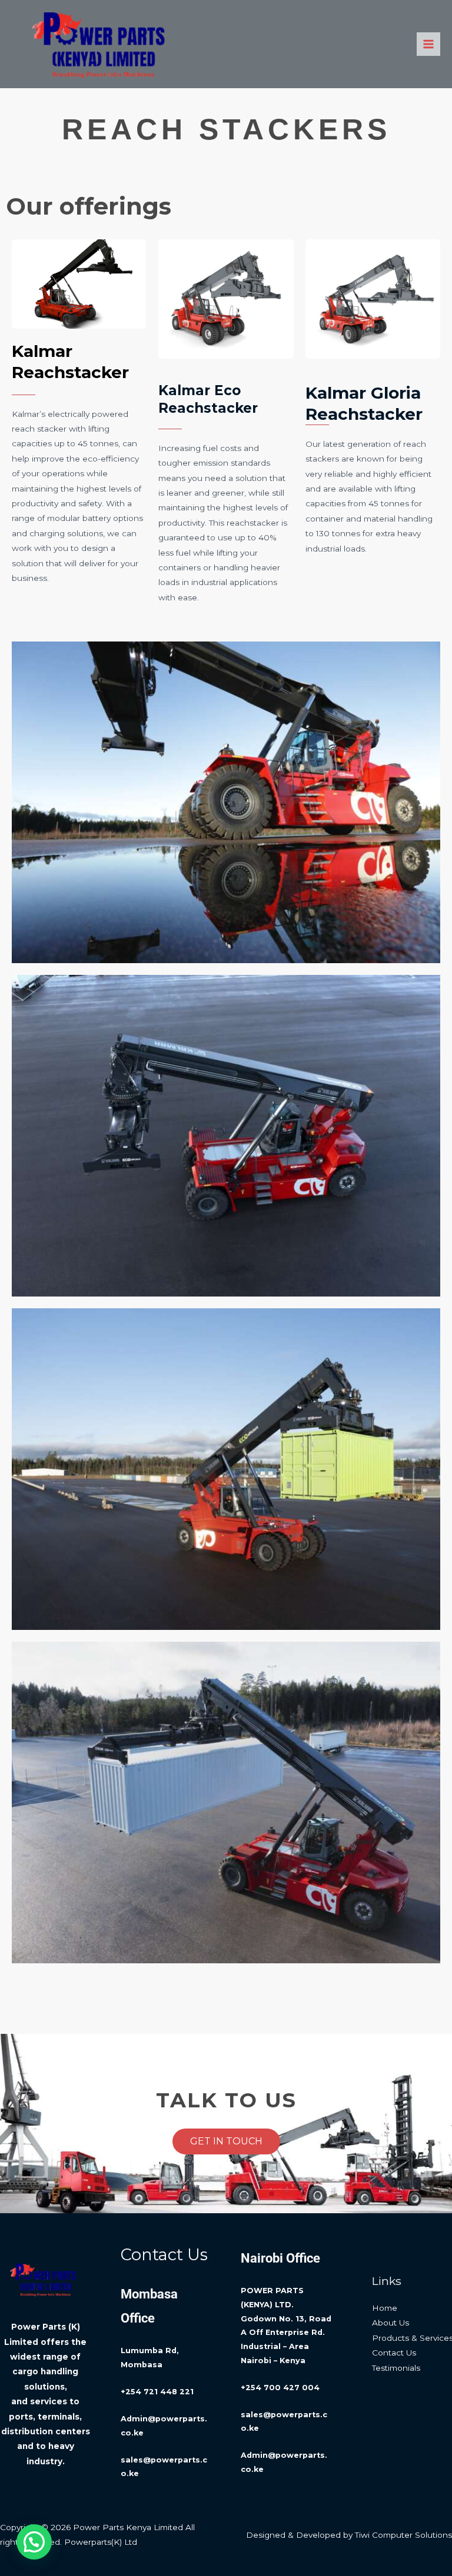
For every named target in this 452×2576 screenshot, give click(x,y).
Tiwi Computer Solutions (403, 2535)
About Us (390, 2323)
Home (385, 2308)
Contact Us (394, 2353)
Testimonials (396, 2368)
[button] (34, 2542)
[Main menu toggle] (429, 44)
